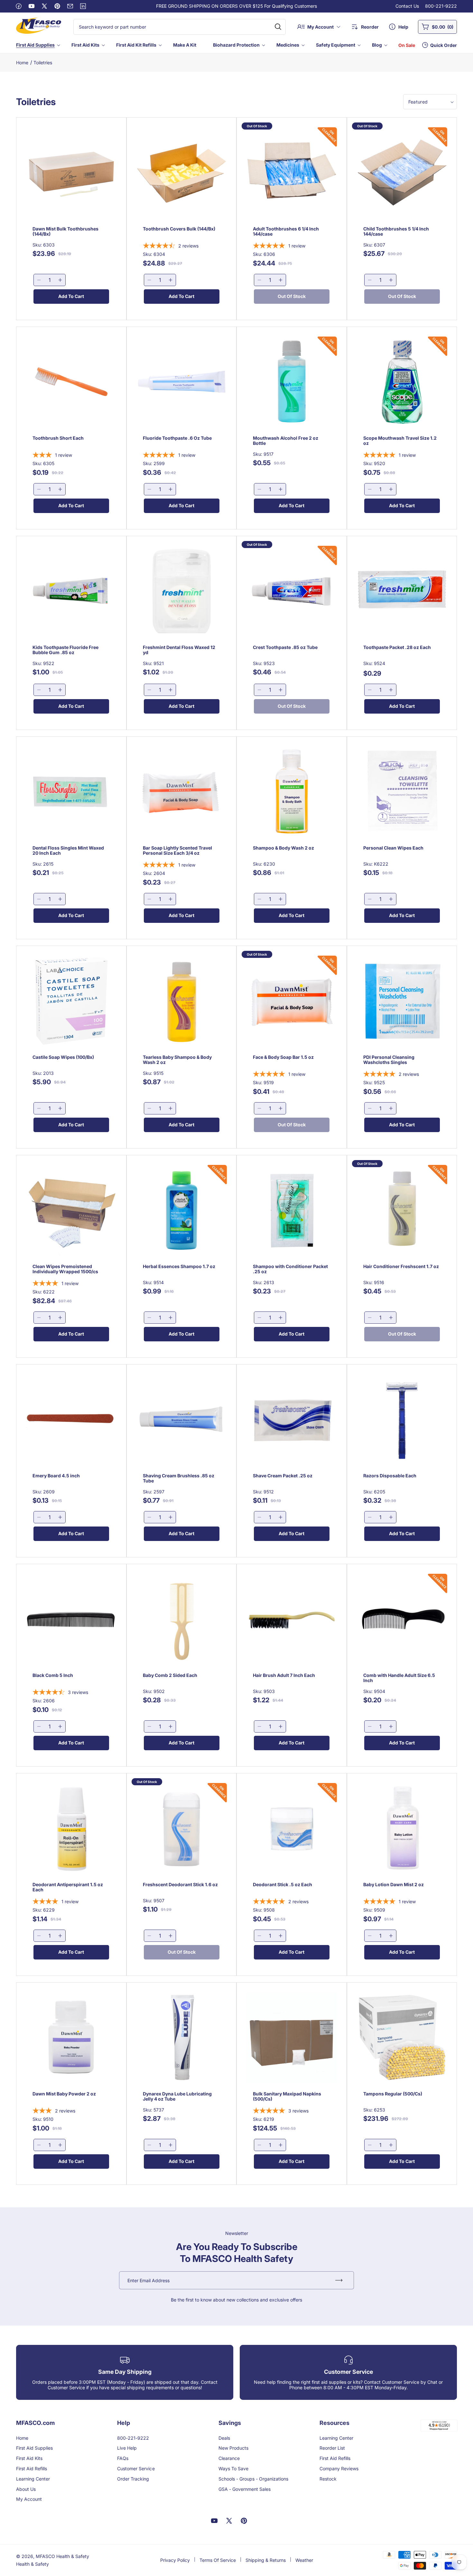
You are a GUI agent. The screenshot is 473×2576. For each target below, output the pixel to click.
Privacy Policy (175, 2560)
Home (22, 63)
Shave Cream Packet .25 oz (283, 1475)
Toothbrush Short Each (58, 438)
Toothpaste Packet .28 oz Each (397, 647)
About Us (26, 2489)
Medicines (288, 45)
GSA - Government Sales (245, 2489)
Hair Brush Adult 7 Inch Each (284, 1675)
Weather (304, 2560)
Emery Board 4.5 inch (56, 1475)
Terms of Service (218, 2560)
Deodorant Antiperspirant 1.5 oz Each (68, 1887)
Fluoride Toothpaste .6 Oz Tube (177, 438)
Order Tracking (133, 2479)
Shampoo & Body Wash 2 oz (283, 848)
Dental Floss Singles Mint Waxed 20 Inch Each (68, 851)
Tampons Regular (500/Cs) (393, 2094)
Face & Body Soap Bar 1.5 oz (283, 1057)
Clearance (229, 2458)
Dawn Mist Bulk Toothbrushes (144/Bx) (65, 232)
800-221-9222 (441, 6)
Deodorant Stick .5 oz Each (283, 1884)
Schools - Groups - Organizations (253, 2479)
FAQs (123, 2458)
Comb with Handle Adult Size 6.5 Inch (399, 1678)
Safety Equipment (336, 45)
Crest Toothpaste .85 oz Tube (285, 647)
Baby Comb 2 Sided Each (170, 1675)
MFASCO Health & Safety (62, 2556)
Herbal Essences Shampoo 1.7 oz (179, 1266)
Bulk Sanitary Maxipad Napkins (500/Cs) (287, 2096)
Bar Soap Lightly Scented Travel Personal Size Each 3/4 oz (177, 851)
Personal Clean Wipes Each (393, 848)
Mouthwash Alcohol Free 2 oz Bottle (286, 441)
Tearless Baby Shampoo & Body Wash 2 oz (177, 1060)
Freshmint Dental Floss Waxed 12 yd (179, 650)
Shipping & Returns (266, 2560)
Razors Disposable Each (390, 1475)
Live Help (127, 2448)
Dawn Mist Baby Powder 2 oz (64, 2094)
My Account (29, 2499)
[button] (37, 45)
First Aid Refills (32, 2468)
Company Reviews (339, 2468)
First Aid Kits (85, 45)
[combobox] (180, 27)
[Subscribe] (339, 2280)
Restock (328, 2479)
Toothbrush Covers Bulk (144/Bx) (179, 229)
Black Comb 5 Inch (53, 1675)
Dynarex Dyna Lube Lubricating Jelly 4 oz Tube (177, 2096)
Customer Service (136, 2468)
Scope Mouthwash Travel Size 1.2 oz (400, 441)
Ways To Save (233, 2468)
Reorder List (332, 2448)
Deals (224, 2438)
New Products (233, 2448)
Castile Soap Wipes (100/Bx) (63, 1057)
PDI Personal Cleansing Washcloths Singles (389, 1060)
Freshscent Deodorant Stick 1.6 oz (180, 1884)
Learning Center (33, 2479)
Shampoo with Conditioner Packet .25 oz (290, 1269)
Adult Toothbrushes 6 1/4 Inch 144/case (286, 232)
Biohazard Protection (236, 45)
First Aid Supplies (35, 45)
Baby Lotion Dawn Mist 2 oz (394, 1884)
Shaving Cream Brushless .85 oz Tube (179, 1478)
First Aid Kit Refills (136, 45)
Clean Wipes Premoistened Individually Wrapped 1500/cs (65, 1269)
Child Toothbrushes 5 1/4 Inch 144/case (396, 232)
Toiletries (43, 63)
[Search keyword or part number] (278, 27)
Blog (377, 45)
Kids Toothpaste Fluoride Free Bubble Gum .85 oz (65, 650)
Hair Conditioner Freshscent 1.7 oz (401, 1266)
